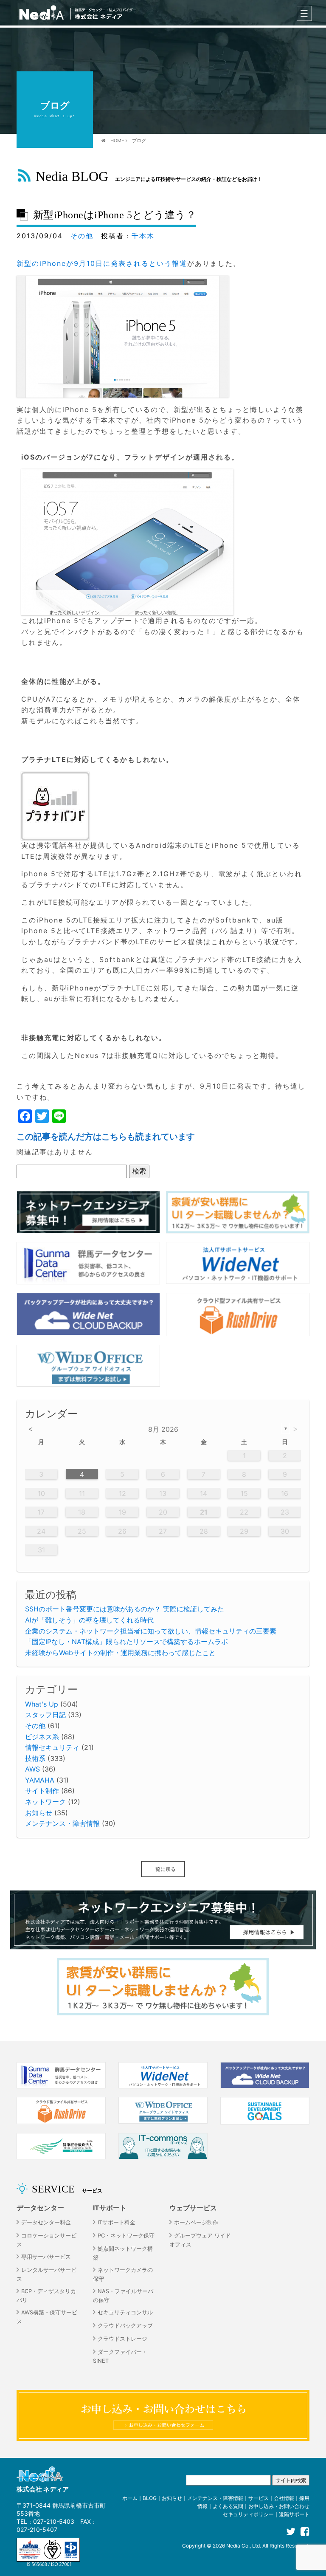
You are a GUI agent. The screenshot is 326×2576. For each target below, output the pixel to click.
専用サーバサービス (46, 2257)
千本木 (143, 236)
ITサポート (110, 2208)
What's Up (42, 1704)
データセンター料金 (46, 2222)
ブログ (139, 141)
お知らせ (39, 1813)
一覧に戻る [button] (163, 1869)
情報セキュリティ (52, 1747)
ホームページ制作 (196, 2222)
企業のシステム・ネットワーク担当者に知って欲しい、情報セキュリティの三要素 (151, 1631)
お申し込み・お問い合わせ (279, 2506)
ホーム (130, 2498)
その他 (82, 236)
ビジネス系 (42, 1737)
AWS (32, 1769)
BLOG (150, 2498)
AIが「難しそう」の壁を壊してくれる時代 (89, 1620)
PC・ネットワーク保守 (126, 2236)
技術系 (35, 1758)
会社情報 (284, 2498)
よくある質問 (228, 2506)
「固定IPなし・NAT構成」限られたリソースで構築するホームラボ (126, 1642)
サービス (259, 2498)
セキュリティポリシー (248, 2514)
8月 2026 (163, 1429)
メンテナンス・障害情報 (62, 1823)
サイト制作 (42, 1791)
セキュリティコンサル (125, 2312)
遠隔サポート (294, 2514)
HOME (117, 141)
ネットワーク (45, 1802)
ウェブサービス (193, 2208)
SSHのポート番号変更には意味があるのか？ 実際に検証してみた (125, 1609)
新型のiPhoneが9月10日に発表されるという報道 (102, 263)
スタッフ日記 (45, 1715)
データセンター (40, 2208)
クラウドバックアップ (125, 2326)
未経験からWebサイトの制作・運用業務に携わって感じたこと (120, 1653)
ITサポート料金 (117, 2222)
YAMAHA (40, 1780)
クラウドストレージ (122, 2339)
